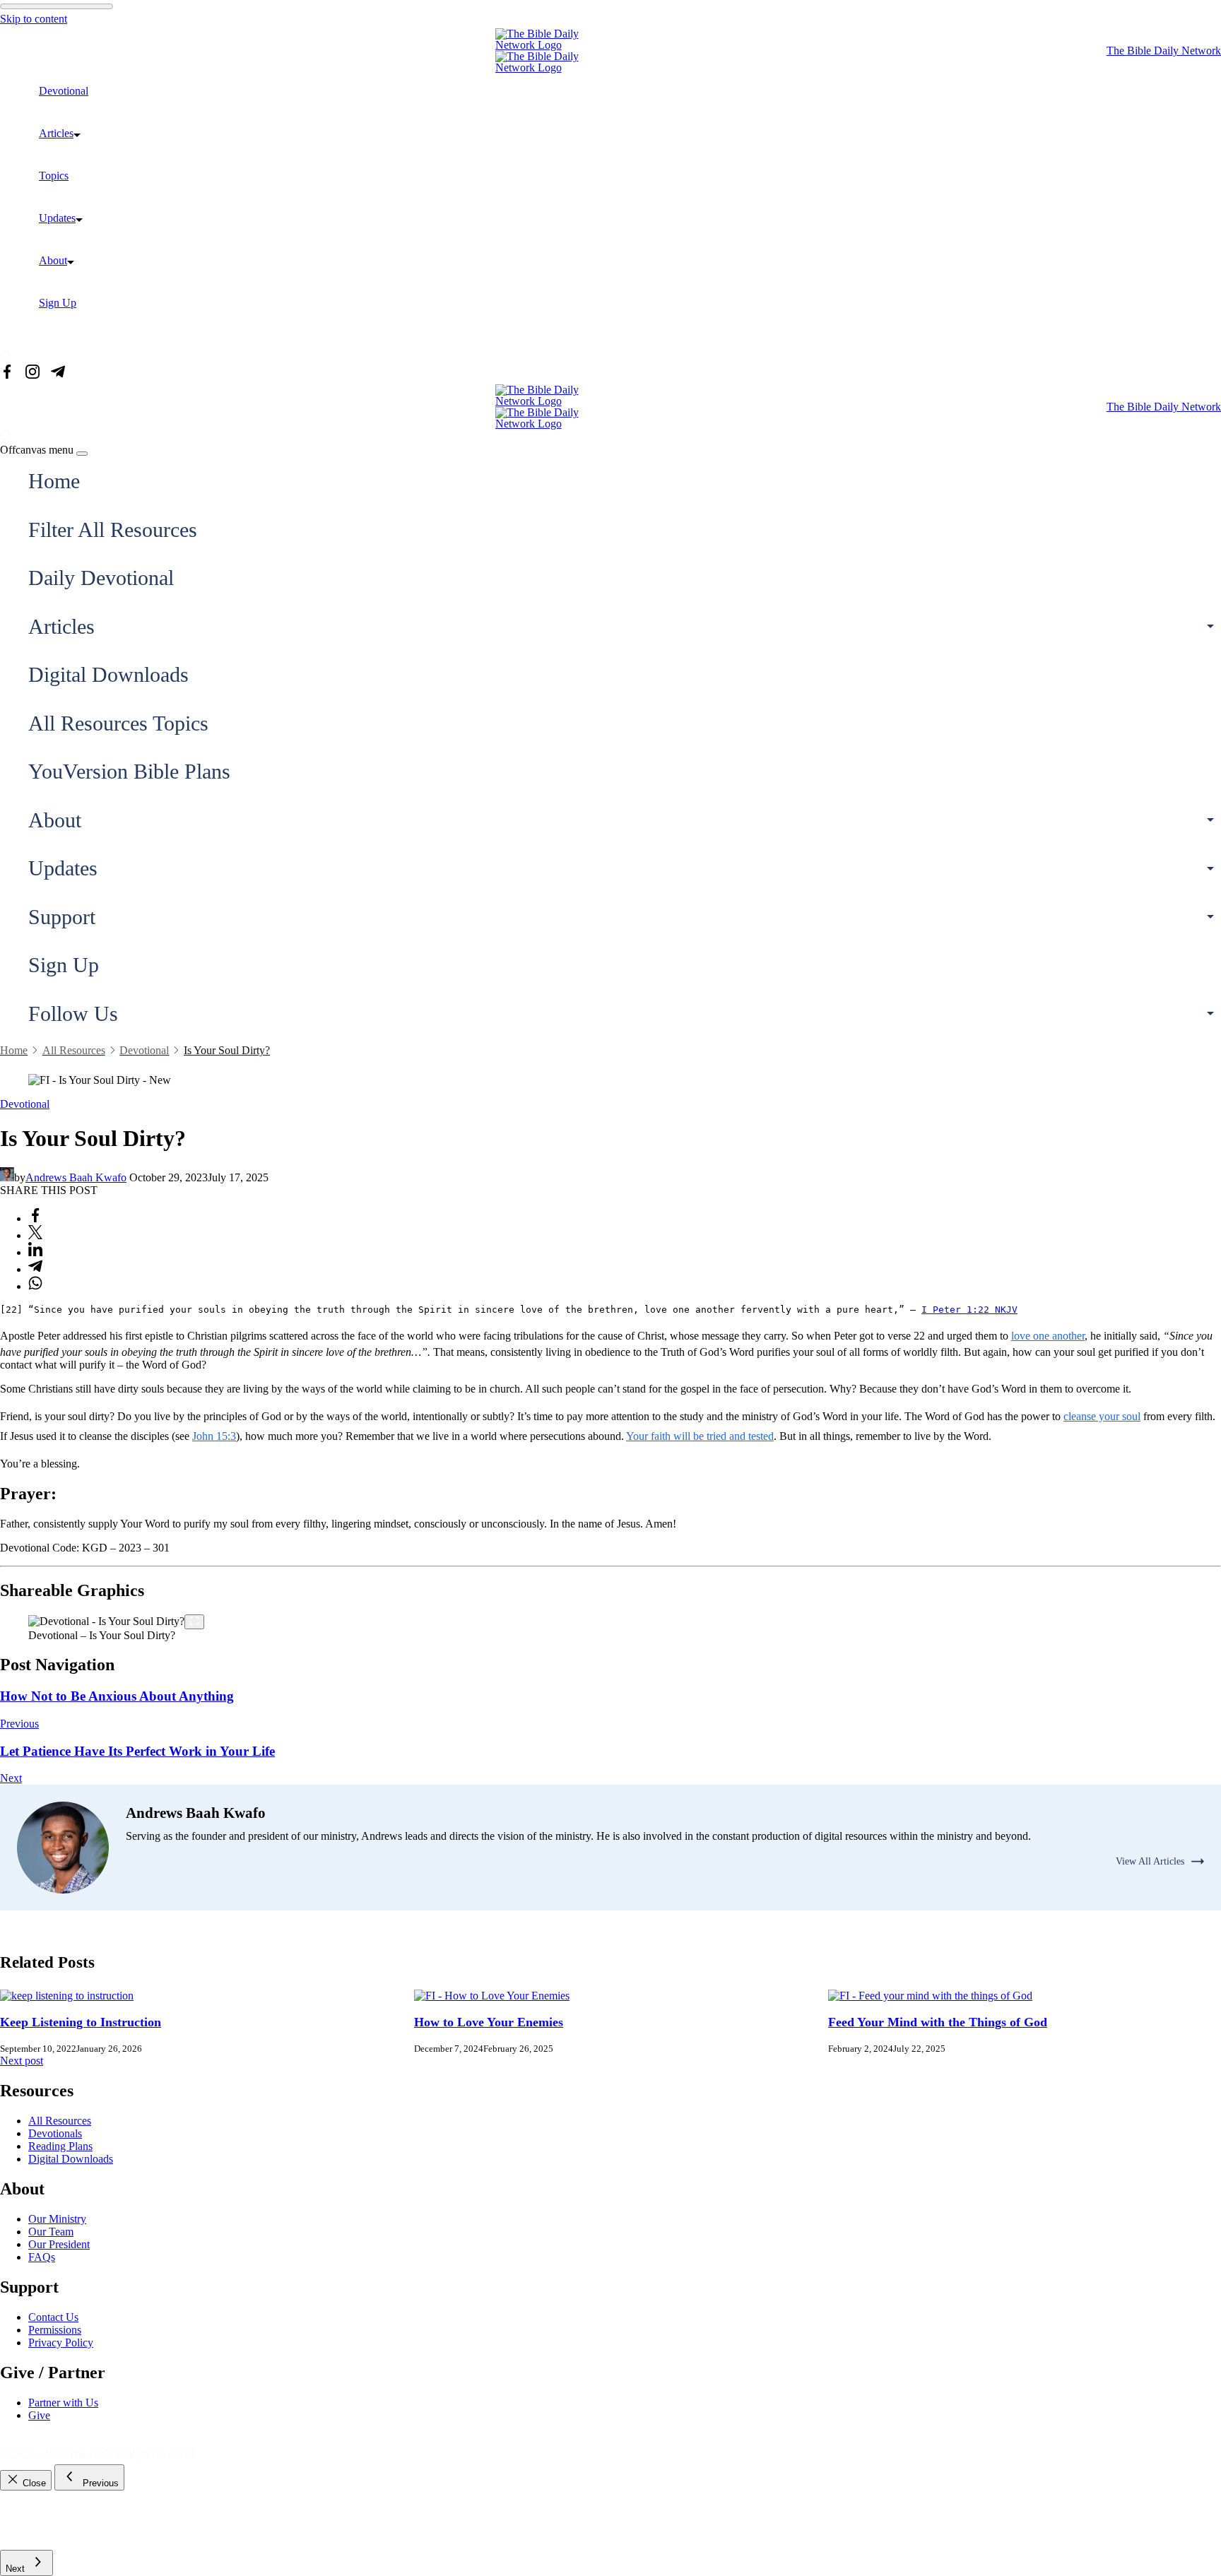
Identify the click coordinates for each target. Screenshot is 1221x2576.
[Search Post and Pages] (11, 356)
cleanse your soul (1102, 1416)
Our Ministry (57, 2219)
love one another (1048, 1336)
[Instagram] (33, 373)
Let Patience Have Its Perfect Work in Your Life (137, 1751)
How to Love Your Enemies (489, 2022)
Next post (22, 2061)
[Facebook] (7, 373)
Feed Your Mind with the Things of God (938, 2022)
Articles (56, 133)
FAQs (42, 2257)
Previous (19, 1724)
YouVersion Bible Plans (129, 771)
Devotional (64, 91)
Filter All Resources (113, 530)
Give (39, 2415)
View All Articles (1150, 1861)
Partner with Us (63, 2403)
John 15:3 (214, 1436)
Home (54, 481)
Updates (57, 218)
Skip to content (34, 19)
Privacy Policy (61, 2342)
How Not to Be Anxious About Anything (117, 1696)
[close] (82, 454)
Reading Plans (60, 2146)
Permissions (55, 2330)
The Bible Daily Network (1164, 51)
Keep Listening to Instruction (81, 2022)
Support (62, 917)
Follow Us (73, 1014)
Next (11, 1778)
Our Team (51, 2232)
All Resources (60, 2121)
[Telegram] (58, 373)
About (53, 260)
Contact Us (53, 2317)
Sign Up (58, 303)
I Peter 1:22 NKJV (969, 1310)
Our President (59, 2244)
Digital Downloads (108, 674)
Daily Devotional (101, 578)
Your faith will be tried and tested (700, 1436)
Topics (54, 176)
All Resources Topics (118, 723)
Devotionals (55, 2133)
